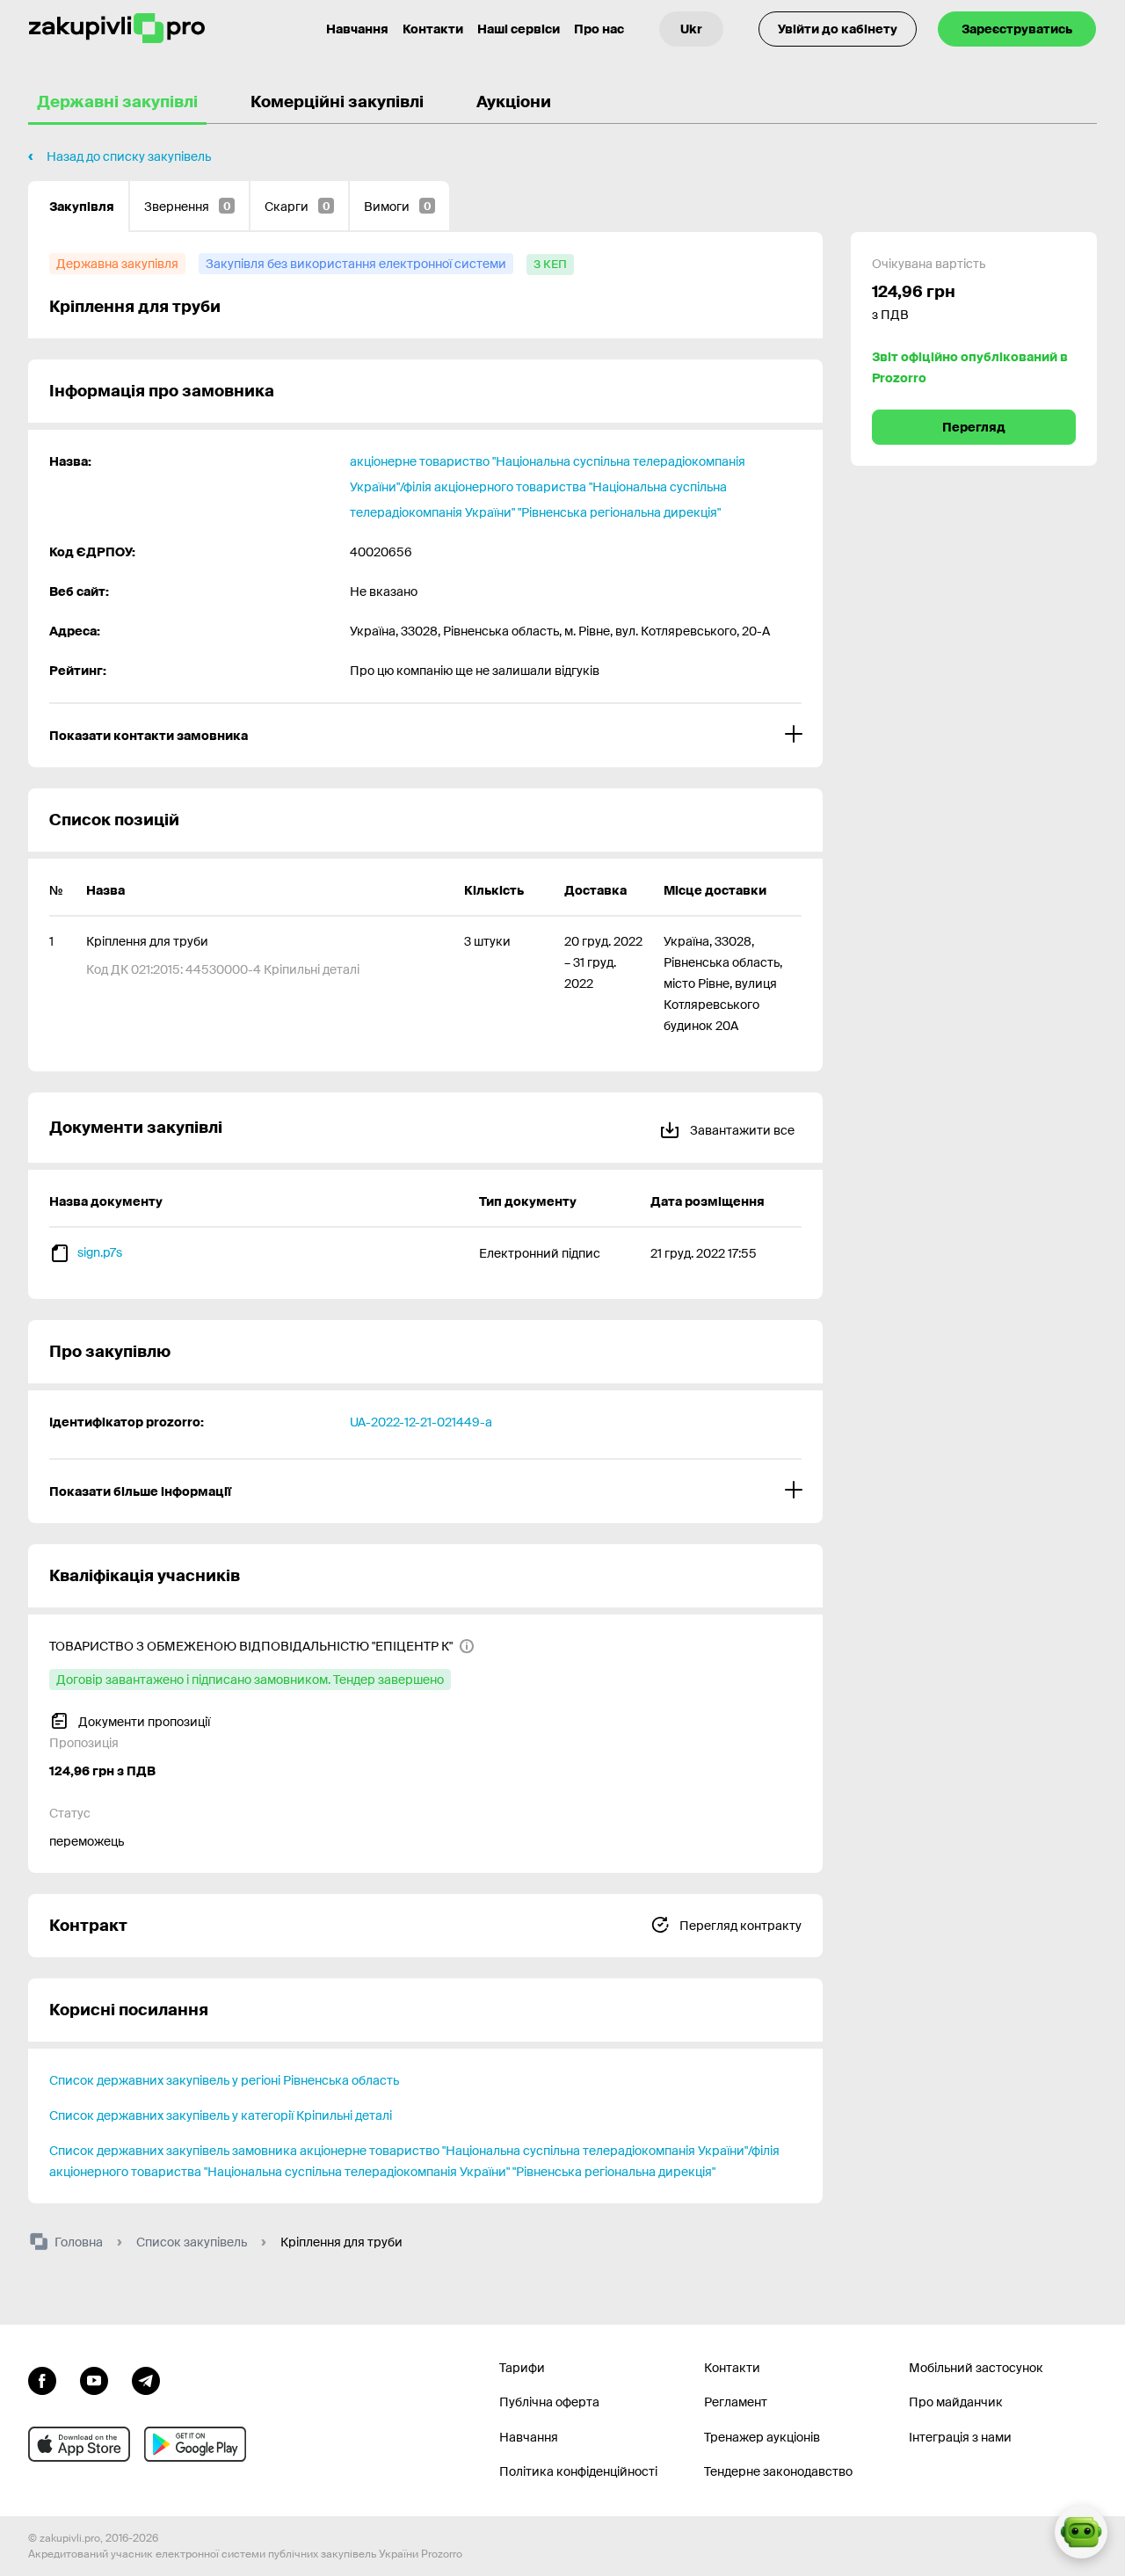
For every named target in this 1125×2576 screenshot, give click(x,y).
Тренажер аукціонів (762, 2437)
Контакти (433, 29)
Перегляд (974, 427)
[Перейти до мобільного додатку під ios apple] (79, 2444)
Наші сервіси (519, 29)
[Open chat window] (1081, 2532)
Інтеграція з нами (960, 2437)
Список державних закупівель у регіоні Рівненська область (224, 2080)
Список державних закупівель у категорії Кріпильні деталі (221, 2115)
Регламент (736, 2402)
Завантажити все (741, 1130)
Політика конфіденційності (578, 2471)
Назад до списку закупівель (129, 156)
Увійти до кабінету (838, 29)
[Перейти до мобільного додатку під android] (195, 2444)
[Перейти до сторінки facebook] (42, 2379)
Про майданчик (956, 2402)
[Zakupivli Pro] (117, 29)
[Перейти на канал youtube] (94, 2379)
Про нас (599, 29)
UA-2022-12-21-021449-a (421, 1422)
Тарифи (522, 2368)
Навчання (357, 29)
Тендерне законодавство (778, 2471)
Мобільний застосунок (976, 2368)
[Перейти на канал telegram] (146, 2379)
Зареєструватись (1017, 29)
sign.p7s (100, 1252)
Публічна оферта (549, 2402)
